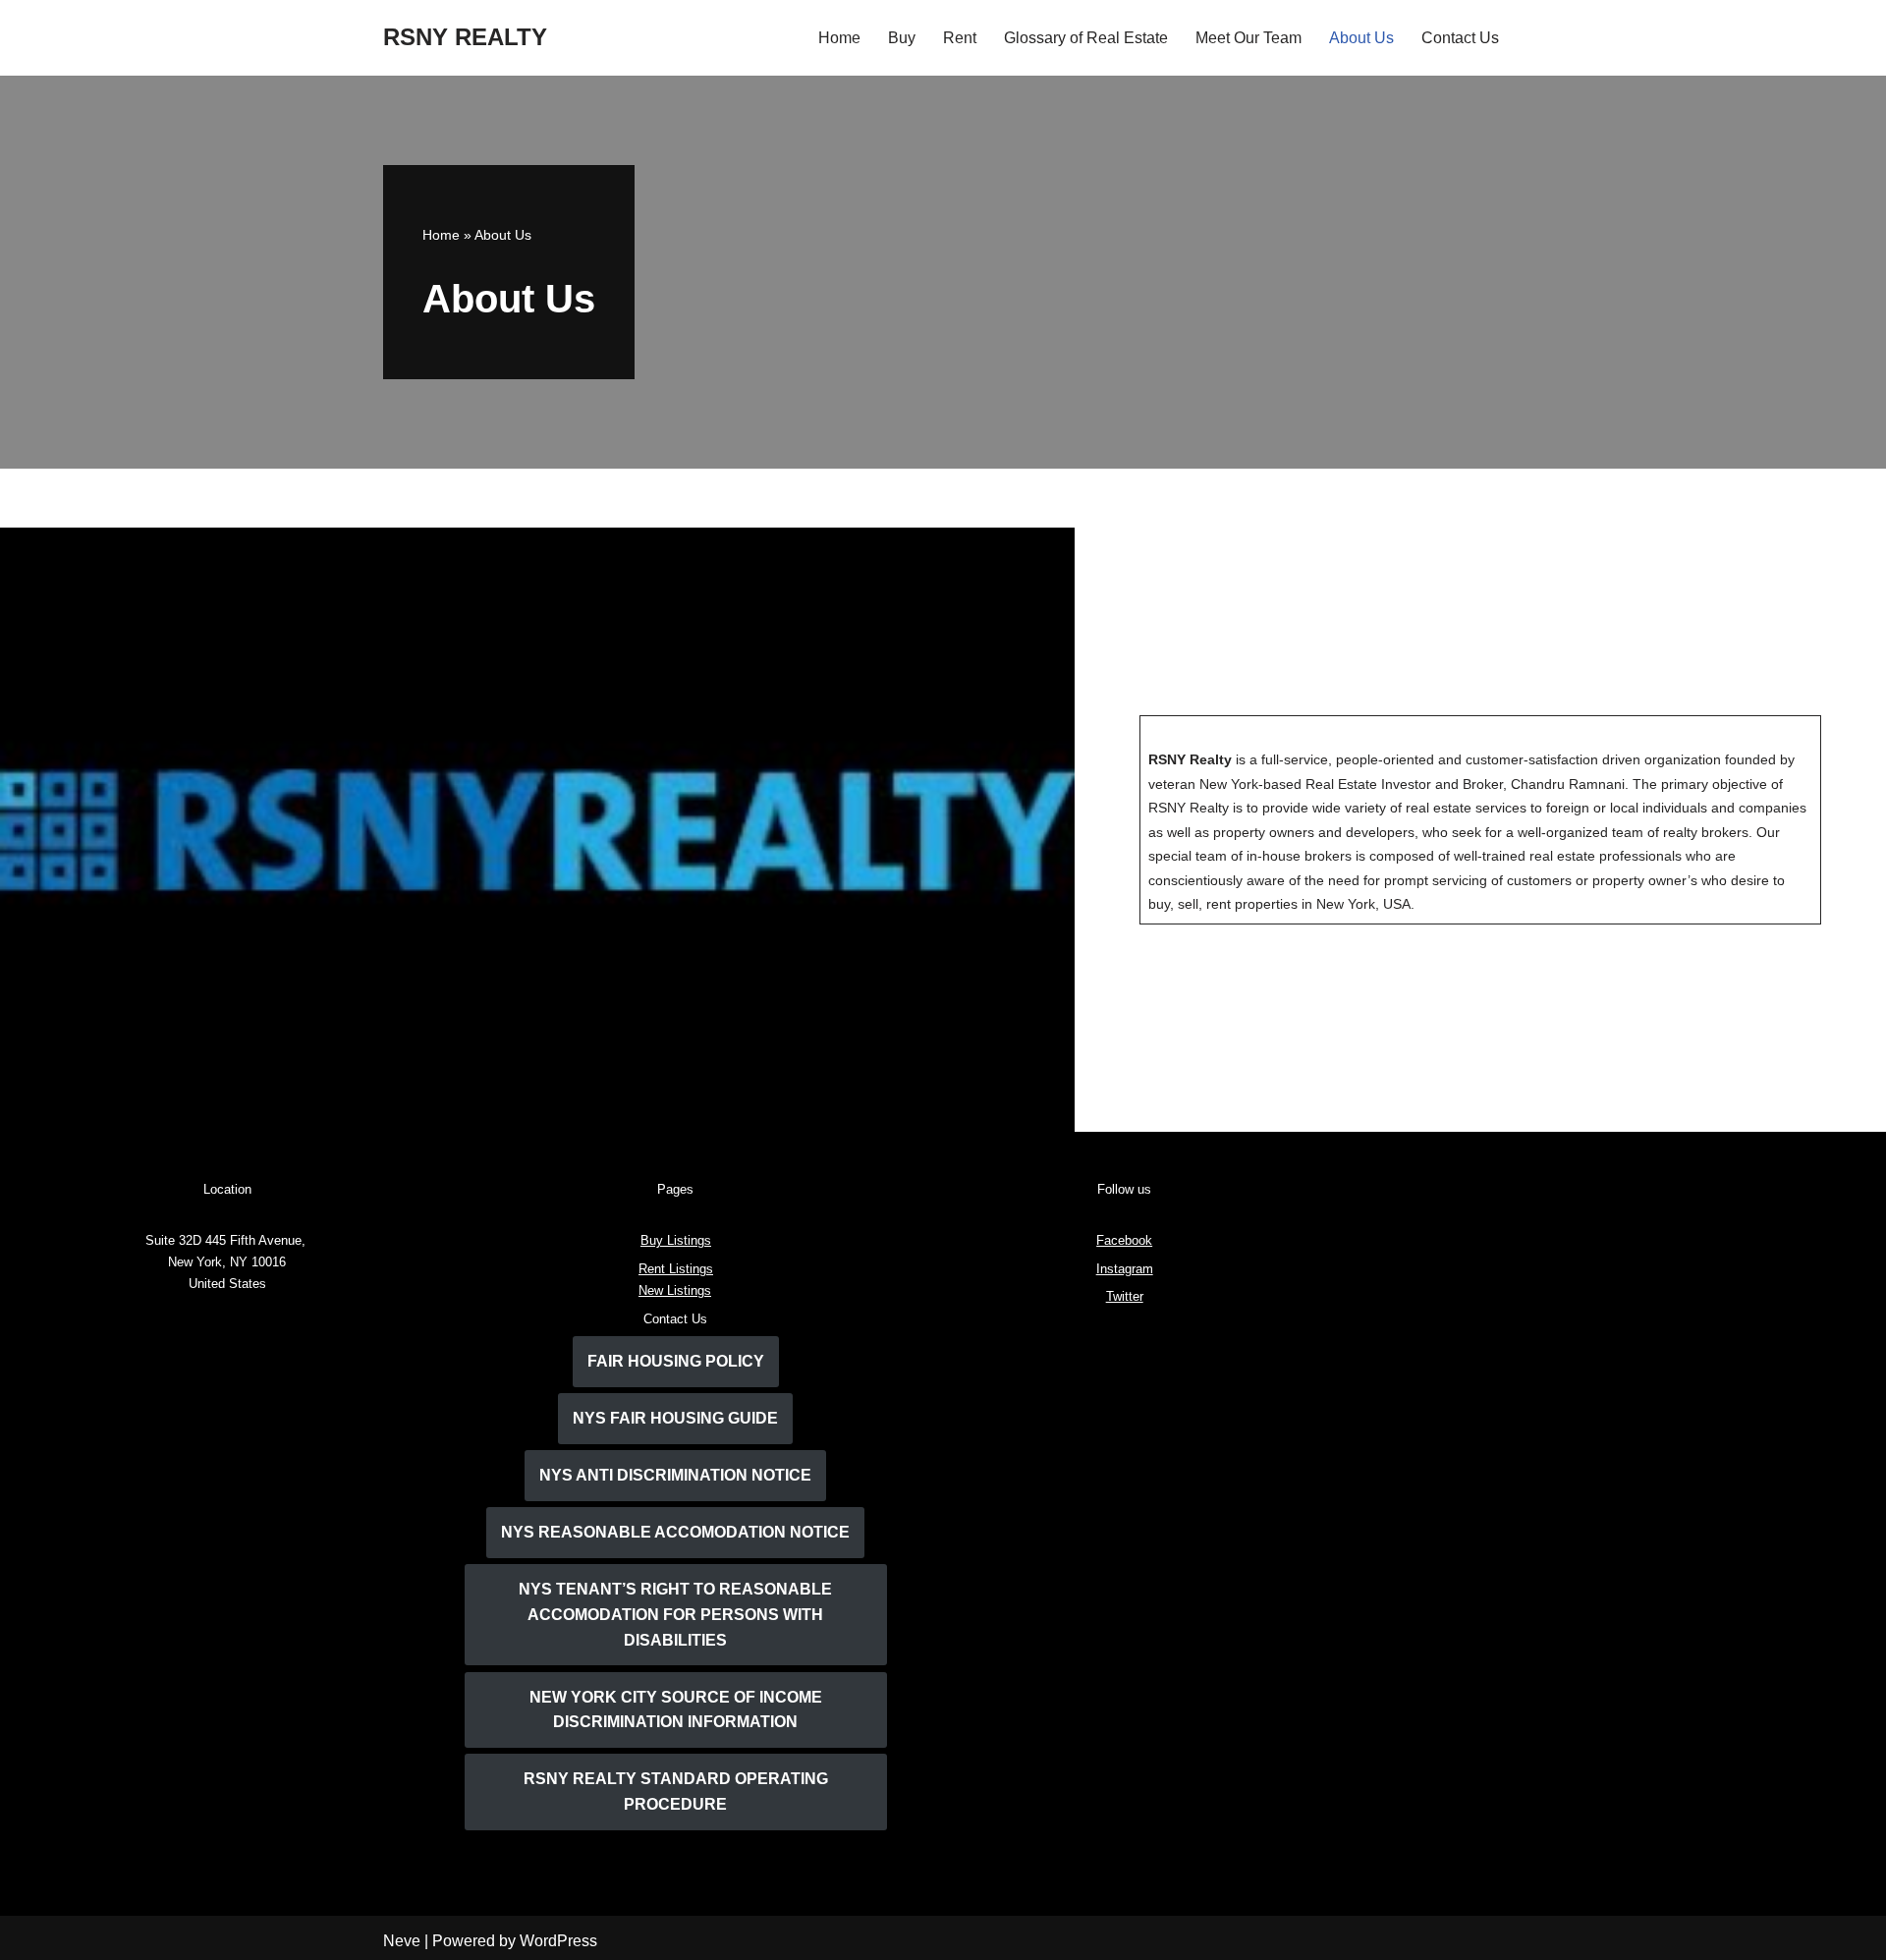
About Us (1361, 38)
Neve (402, 1941)
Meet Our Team (1248, 38)
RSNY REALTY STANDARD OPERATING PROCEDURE (676, 1792)
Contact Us (1460, 38)
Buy (902, 38)
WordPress (558, 1941)
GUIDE (675, 1418)
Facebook (1124, 1240)
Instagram (1125, 1269)
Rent (960, 38)
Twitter (1125, 1296)
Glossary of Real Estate (1086, 38)
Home (839, 38)
